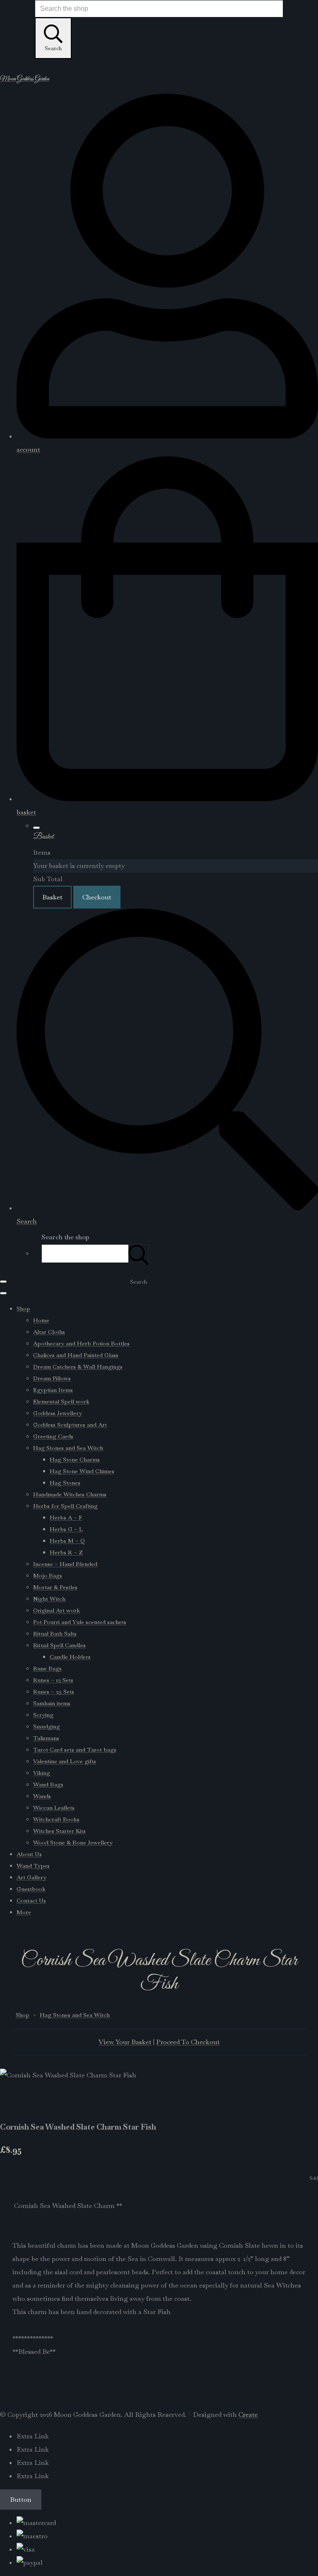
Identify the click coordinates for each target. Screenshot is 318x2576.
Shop (23, 1309)
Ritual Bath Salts (55, 1633)
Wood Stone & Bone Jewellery (73, 1842)
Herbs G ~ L (66, 1529)
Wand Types (33, 1866)
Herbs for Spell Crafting (65, 1506)
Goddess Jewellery (58, 1413)
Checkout (97, 897)
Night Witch (49, 1599)
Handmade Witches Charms (70, 1494)
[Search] (139, 1254)
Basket (52, 897)
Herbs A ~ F (66, 1517)
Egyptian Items (53, 1390)
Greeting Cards (53, 1436)
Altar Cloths (49, 1332)
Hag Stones (65, 1483)
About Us (29, 1854)
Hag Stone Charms (75, 1459)
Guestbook (31, 1889)
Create (248, 2415)
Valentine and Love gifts (65, 1761)
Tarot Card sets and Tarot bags (75, 1750)
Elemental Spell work (61, 1401)
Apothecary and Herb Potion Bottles (81, 1343)
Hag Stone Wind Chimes (82, 1471)
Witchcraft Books (56, 1819)
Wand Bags (48, 1784)
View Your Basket (125, 2042)
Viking (42, 1773)
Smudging (47, 1726)
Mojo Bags (48, 1575)
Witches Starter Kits (59, 1831)
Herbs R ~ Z (66, 1552)
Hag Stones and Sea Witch (68, 1448)
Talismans (46, 1738)
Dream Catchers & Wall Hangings (78, 1367)
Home (41, 1320)
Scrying (43, 1715)
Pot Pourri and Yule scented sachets (80, 1622)
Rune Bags (47, 1668)
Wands (42, 1796)
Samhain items (52, 1703)
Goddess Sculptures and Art (70, 1425)
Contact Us (31, 1900)
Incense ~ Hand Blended (65, 1564)
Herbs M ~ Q (67, 1541)
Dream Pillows (52, 1378)
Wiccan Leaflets (54, 1808)
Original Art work (57, 1610)
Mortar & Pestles (55, 1587)
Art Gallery (31, 1877)
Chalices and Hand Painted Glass (76, 1355)
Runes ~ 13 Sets (53, 1680)
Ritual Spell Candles (59, 1645)
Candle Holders (70, 1657)
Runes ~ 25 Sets (54, 1691)
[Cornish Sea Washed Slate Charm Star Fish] (13, 2101)
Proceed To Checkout (188, 2042)
